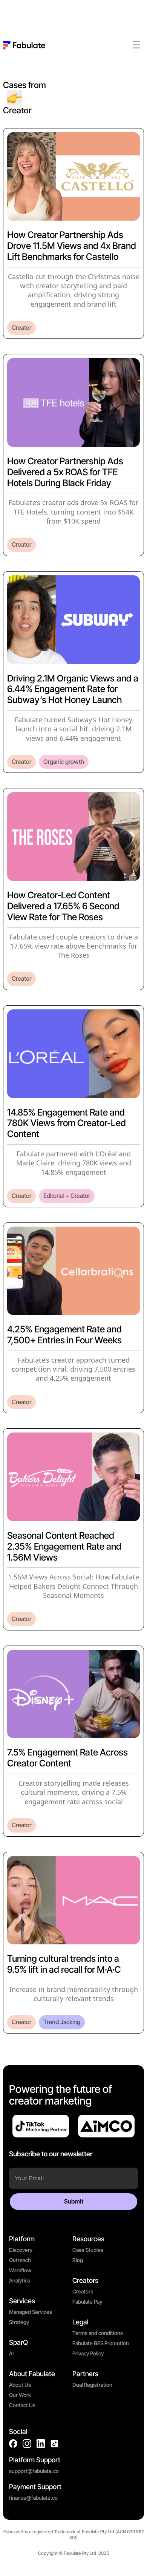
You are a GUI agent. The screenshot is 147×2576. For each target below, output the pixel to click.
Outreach (20, 2260)
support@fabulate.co (34, 2471)
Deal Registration (92, 2385)
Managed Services (31, 2312)
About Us (20, 2385)
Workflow (20, 2270)
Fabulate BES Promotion (101, 2343)
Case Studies (88, 2250)
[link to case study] (73, 234)
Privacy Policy (88, 2353)
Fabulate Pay (87, 2302)
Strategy (19, 2322)
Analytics (20, 2280)
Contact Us (22, 2405)
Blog (78, 2260)
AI (11, 2353)
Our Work (20, 2395)
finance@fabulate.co (33, 2498)
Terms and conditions (98, 2333)
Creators (83, 2291)
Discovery (21, 2250)
